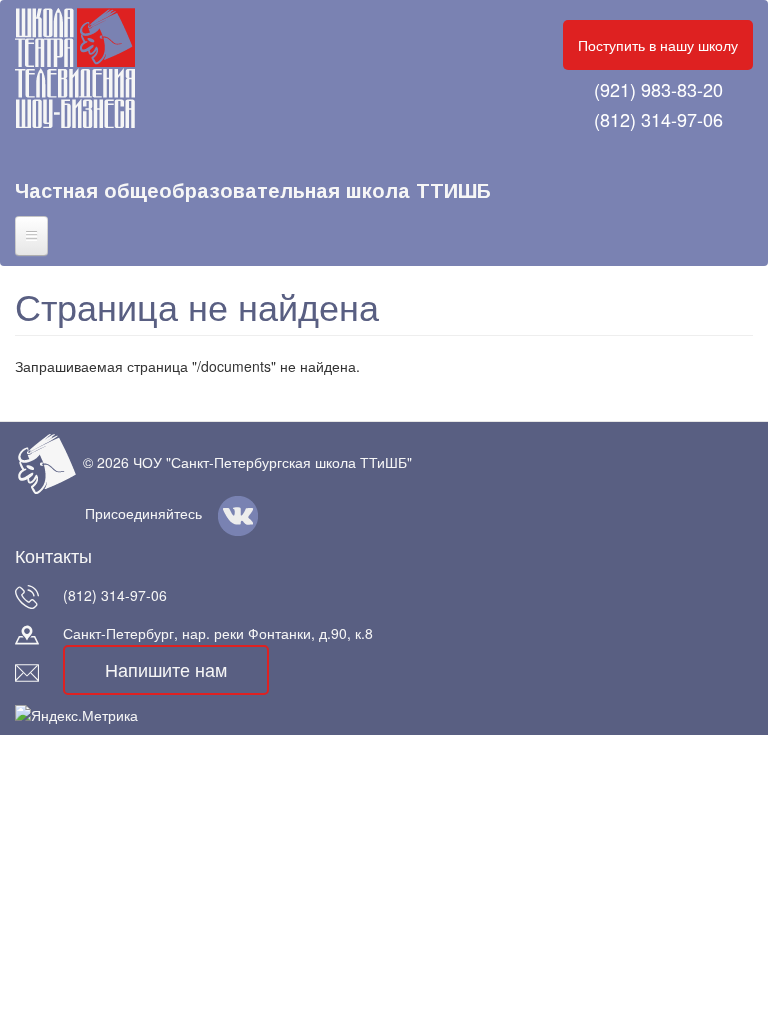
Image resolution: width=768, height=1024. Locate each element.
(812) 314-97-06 (658, 119)
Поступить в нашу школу (658, 45)
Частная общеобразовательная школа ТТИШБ (253, 191)
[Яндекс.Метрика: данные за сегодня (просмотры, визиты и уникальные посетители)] (76, 715)
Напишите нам (166, 669)
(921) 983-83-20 (658, 89)
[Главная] (92, 68)
